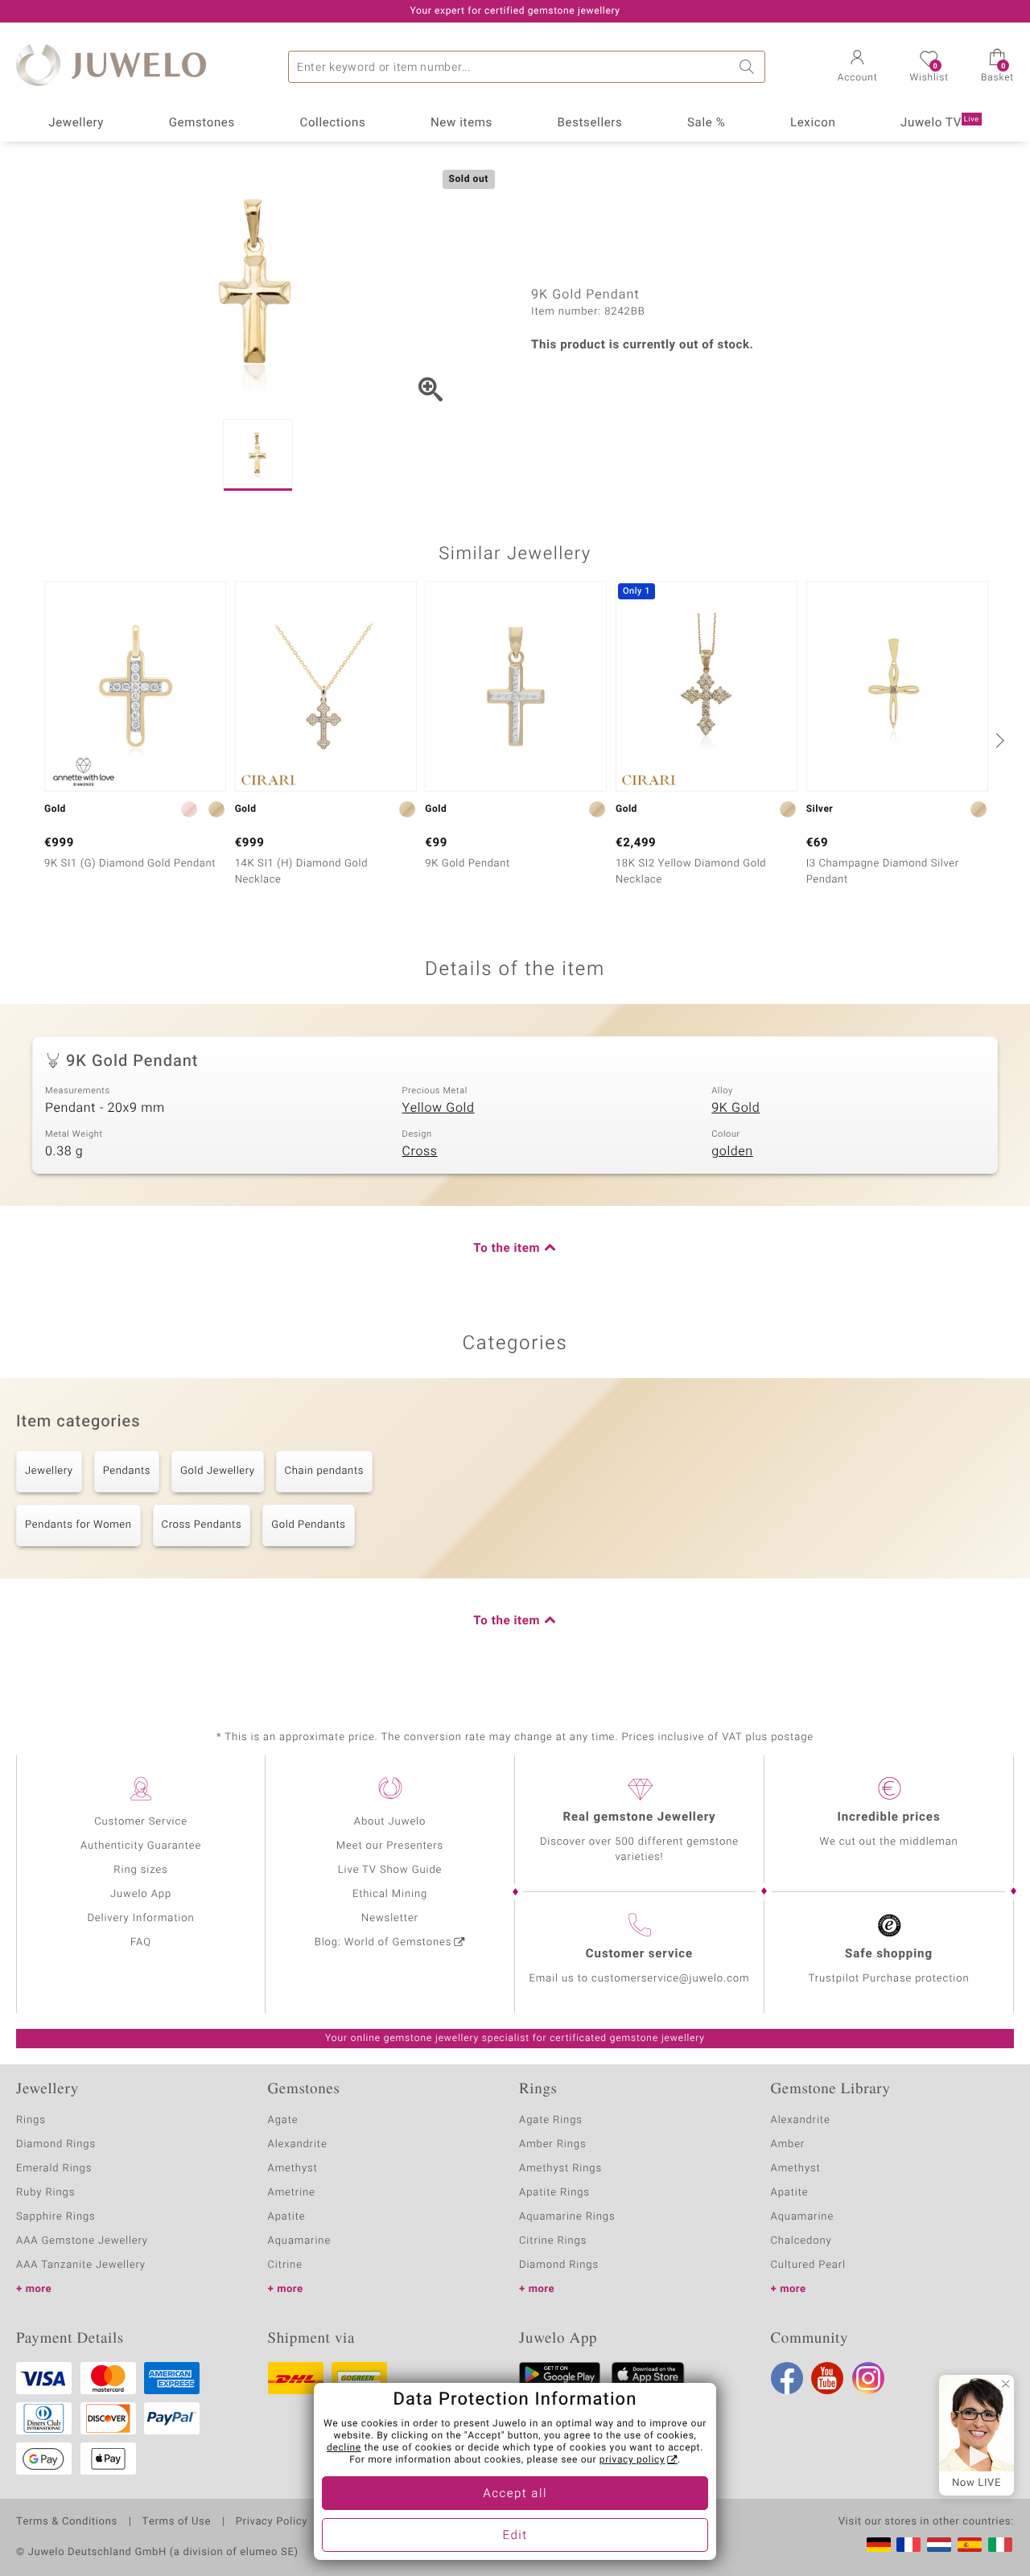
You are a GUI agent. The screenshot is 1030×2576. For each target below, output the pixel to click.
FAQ (141, 1942)
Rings (31, 2120)
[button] (858, 68)
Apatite (287, 2217)
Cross (420, 1151)
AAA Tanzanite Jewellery (81, 2265)
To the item (507, 1249)
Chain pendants (324, 1471)
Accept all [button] (515, 2494)
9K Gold (735, 1108)
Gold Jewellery (218, 1471)
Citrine (285, 2265)
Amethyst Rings (560, 2169)
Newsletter (390, 1918)
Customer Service (141, 1822)
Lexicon (813, 123)
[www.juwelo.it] (1000, 2545)
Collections (332, 123)
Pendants (127, 1471)
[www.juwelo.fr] (908, 2545)
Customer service (639, 1954)
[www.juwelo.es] (970, 2545)
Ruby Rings (45, 2193)
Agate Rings (551, 2120)
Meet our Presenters (390, 1846)
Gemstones (202, 123)
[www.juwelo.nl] (939, 2545)
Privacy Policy (272, 2522)
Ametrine (292, 2193)
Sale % (706, 123)
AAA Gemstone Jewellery (82, 2241)
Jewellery (76, 123)
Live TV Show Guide (390, 1870)
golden (732, 1151)
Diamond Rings (56, 2144)
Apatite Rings (554, 2193)
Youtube (827, 2378)
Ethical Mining (390, 1894)
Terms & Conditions (67, 2522)
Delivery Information (140, 1918)
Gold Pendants (308, 1525)
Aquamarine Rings (567, 2217)
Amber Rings (553, 2144)
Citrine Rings (553, 2241)
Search (749, 67)
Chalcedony (801, 2241)
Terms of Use (177, 2522)
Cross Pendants (202, 1525)
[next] (998, 740)
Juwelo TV (940, 123)
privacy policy (632, 2460)
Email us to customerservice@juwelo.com (640, 1979)
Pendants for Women (78, 1525)
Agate (283, 2120)
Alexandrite (298, 2144)
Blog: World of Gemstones (383, 1942)
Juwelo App (141, 1894)
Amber (788, 2144)
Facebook (787, 2378)
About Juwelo (390, 1822)
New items (461, 123)
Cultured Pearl (808, 2265)
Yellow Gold (439, 1108)
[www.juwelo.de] (879, 2545)
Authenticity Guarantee (141, 1846)
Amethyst (293, 2169)
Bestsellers (590, 123)
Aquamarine (300, 2241)
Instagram (868, 2378)
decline (344, 2448)
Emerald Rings (54, 2169)
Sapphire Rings (56, 2217)
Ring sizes (140, 1870)
